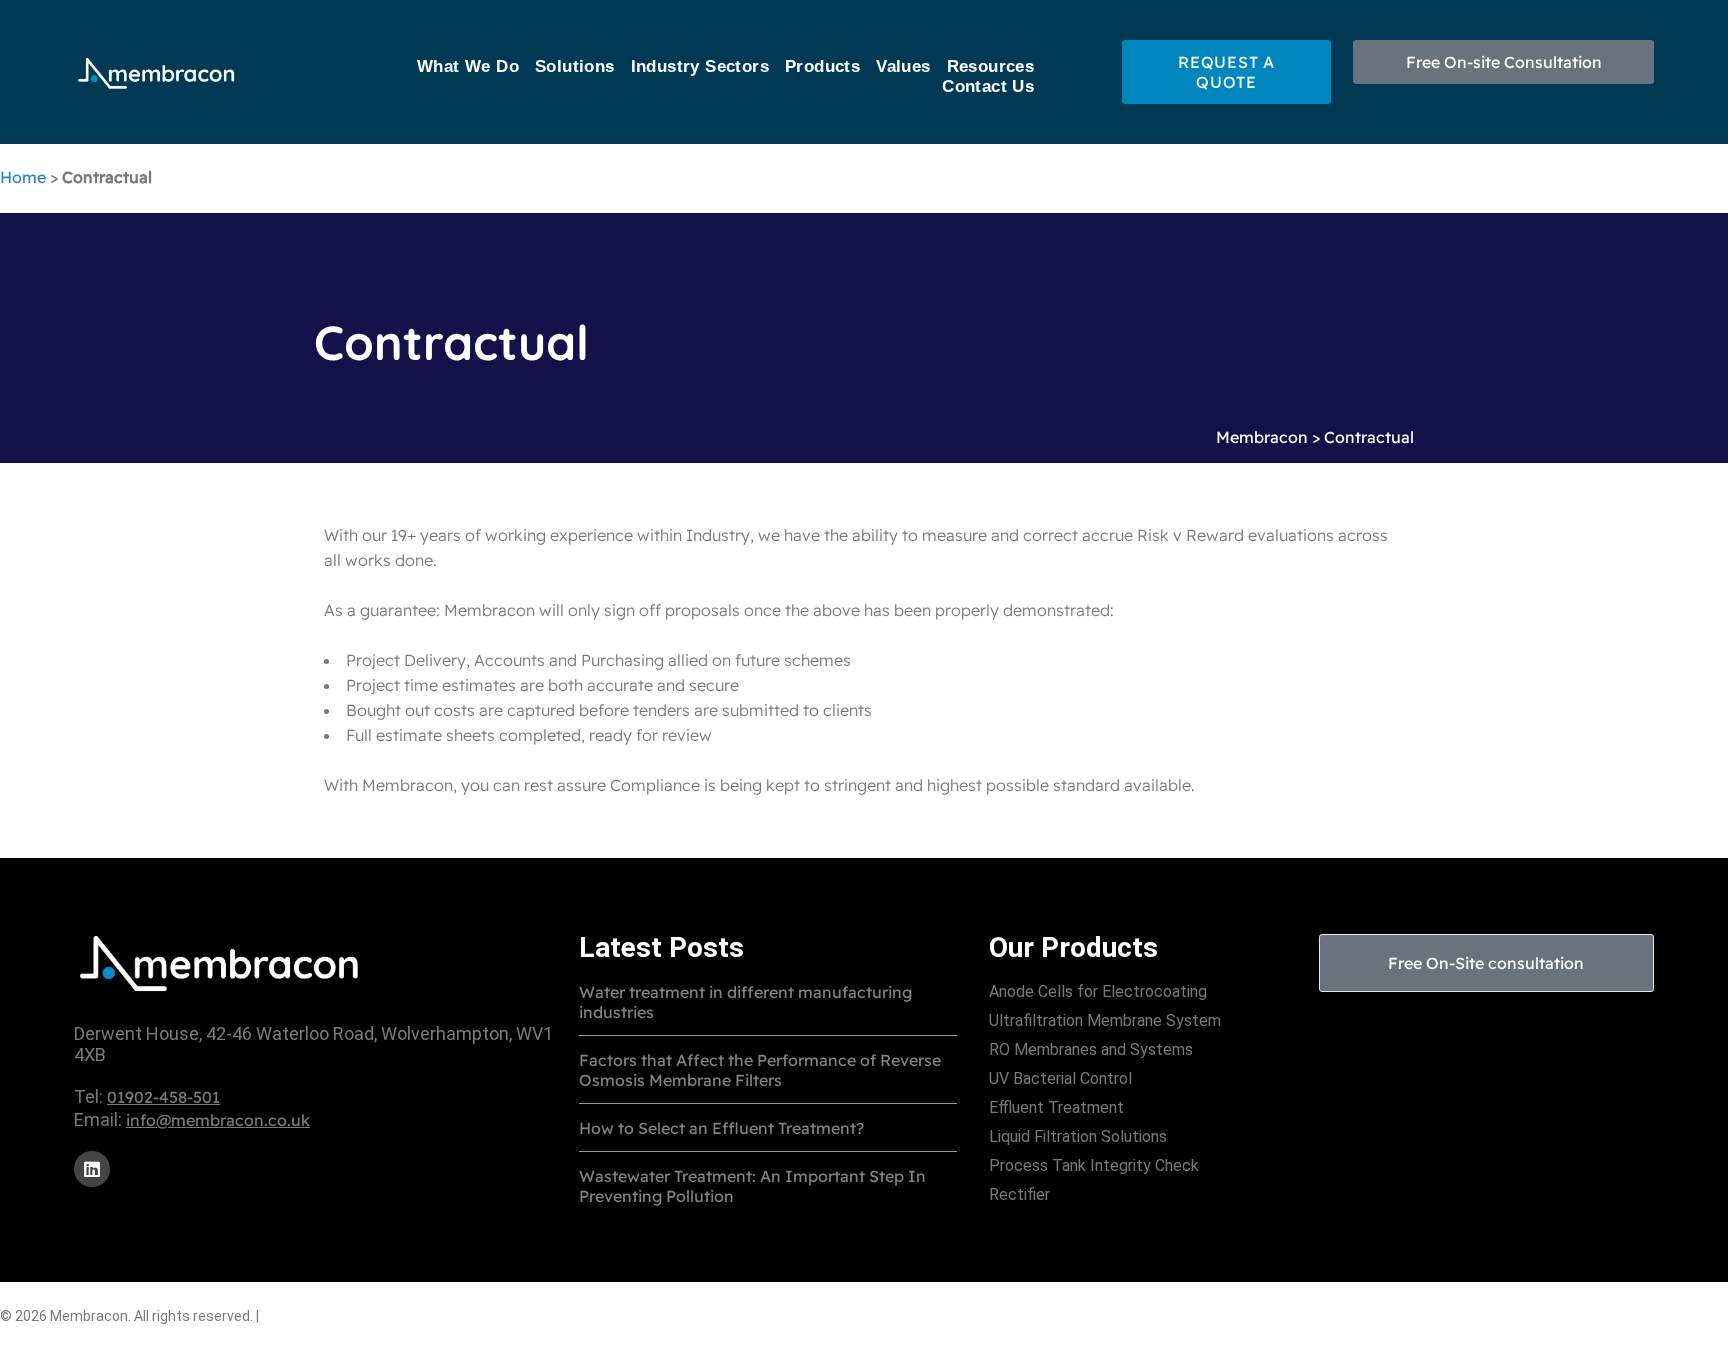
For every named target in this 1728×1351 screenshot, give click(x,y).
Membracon (1262, 437)
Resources (991, 66)
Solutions (575, 66)
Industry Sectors (700, 66)
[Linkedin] (92, 1169)
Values (903, 66)
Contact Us (988, 86)
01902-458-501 (163, 1097)
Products (822, 66)
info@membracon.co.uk (218, 1120)
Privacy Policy (315, 1315)
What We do (468, 66)
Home (23, 177)
